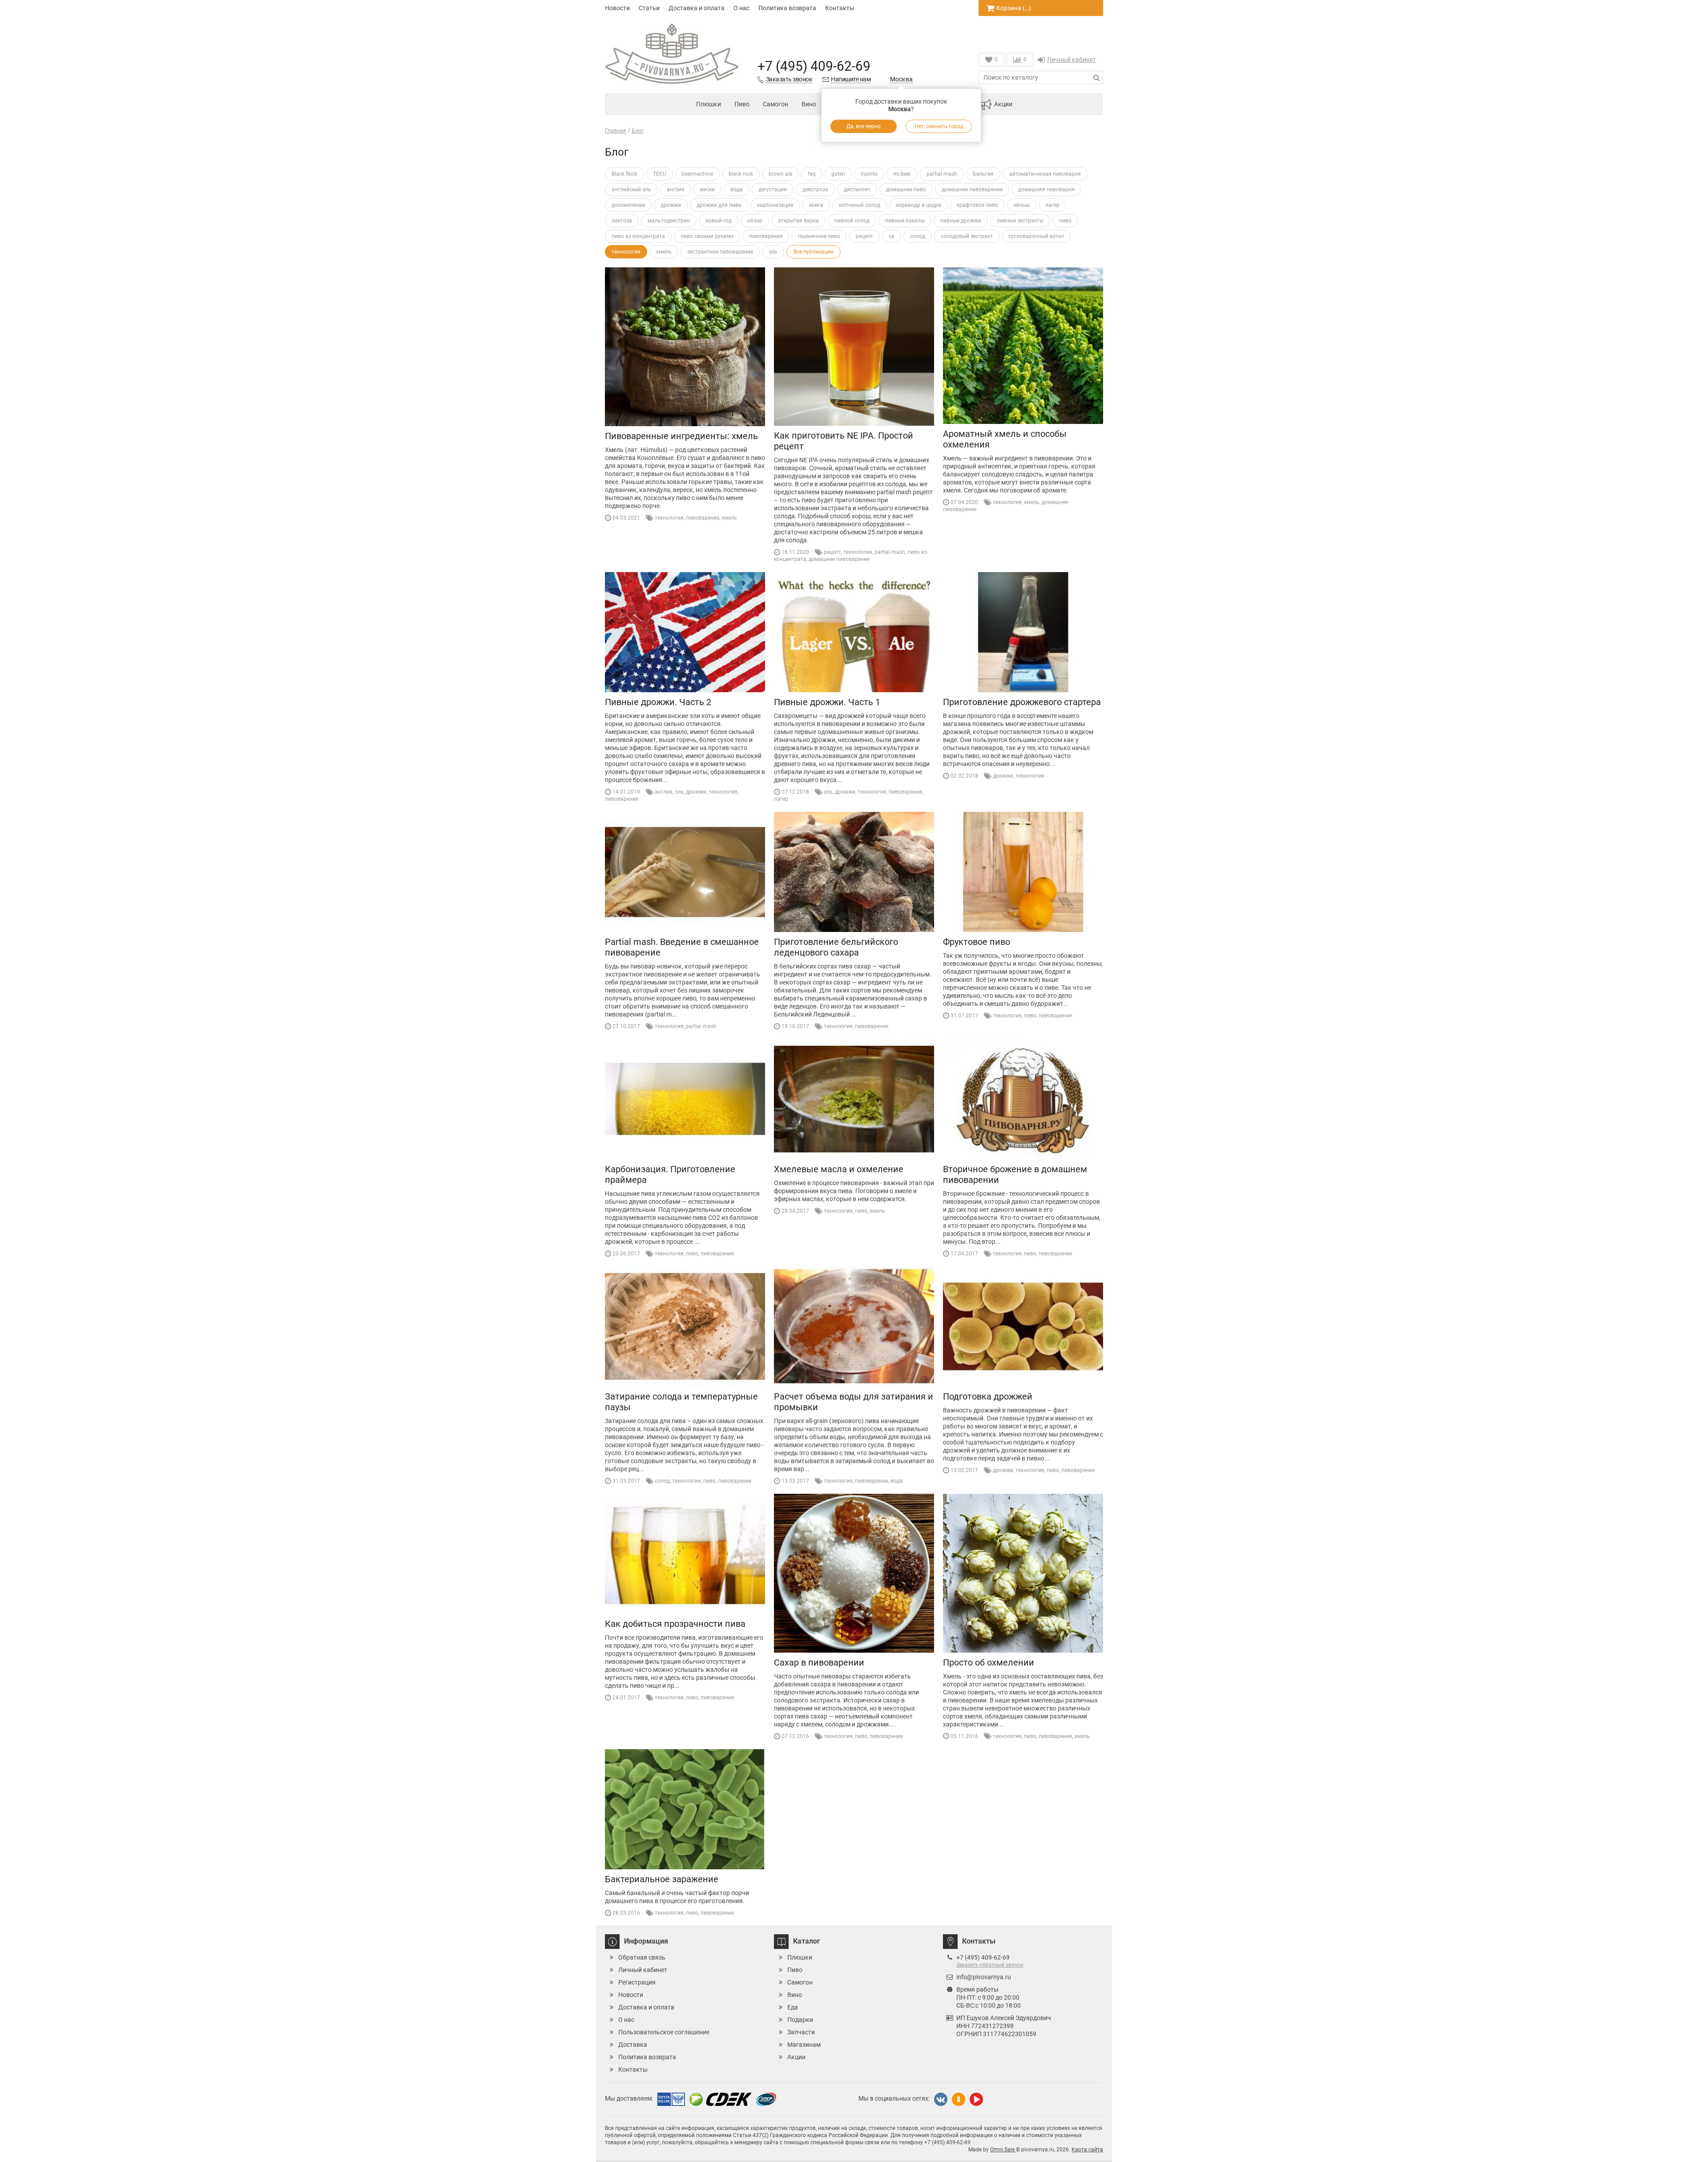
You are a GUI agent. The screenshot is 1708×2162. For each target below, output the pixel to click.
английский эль (631, 190)
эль (773, 252)
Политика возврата (787, 8)
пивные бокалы (905, 221)
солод (918, 236)
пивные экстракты (1020, 221)
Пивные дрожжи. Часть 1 (827, 702)
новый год (719, 221)
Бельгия (983, 174)
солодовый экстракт (967, 236)
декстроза (815, 190)
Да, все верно (864, 126)
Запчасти (801, 2032)
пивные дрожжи (961, 221)
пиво (1065, 221)
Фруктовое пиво (977, 942)
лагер (1052, 205)
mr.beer (902, 174)
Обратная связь (642, 1957)
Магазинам (804, 2045)
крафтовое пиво (977, 205)
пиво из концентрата (638, 236)
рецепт (864, 236)
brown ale (780, 174)
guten (838, 174)
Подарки (800, 2020)
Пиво (742, 104)
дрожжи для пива (719, 205)
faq (812, 174)
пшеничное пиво (819, 236)
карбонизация (775, 205)
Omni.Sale (1003, 2150)
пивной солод (852, 221)
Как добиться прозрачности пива (675, 1624)
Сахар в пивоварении (819, 1662)
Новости (617, 8)
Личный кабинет (1072, 60)
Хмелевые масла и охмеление (839, 1169)
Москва (901, 79)
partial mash (942, 174)
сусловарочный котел (1036, 236)
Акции (1003, 104)
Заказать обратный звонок (990, 1965)
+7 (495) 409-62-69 (814, 66)
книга (816, 205)
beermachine (697, 174)
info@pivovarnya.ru (984, 1977)
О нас (741, 8)
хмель (664, 252)
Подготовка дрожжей (988, 1396)
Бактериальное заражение (662, 1879)
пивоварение (766, 236)
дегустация (773, 190)
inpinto (869, 174)
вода (737, 190)
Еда (793, 2007)
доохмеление (628, 205)
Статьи (649, 8)
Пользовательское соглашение (664, 2032)
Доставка (633, 2045)
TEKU (660, 174)
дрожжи (671, 205)
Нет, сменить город (939, 126)
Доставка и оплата (697, 8)
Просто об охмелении (989, 1662)
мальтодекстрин (669, 221)
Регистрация (637, 1982)
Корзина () (1014, 8)
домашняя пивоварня (1046, 190)
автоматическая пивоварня (1045, 174)
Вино (809, 104)
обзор (755, 221)
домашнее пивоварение (972, 190)
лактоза (622, 221)
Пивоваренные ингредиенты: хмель (681, 436)
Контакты (840, 8)
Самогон (775, 104)
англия (676, 190)
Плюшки (709, 104)
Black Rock (624, 174)
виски (707, 190)
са (892, 236)
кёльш (1022, 205)
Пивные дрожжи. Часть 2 (658, 702)
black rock (741, 174)
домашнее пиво (906, 190)
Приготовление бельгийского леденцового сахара (836, 947)
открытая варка (798, 221)
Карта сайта (1087, 2150)
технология (626, 252)
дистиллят (857, 190)
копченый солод (860, 205)
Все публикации (814, 252)
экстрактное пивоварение (720, 252)
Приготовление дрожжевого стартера (1022, 702)
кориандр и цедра (918, 205)
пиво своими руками (707, 236)
